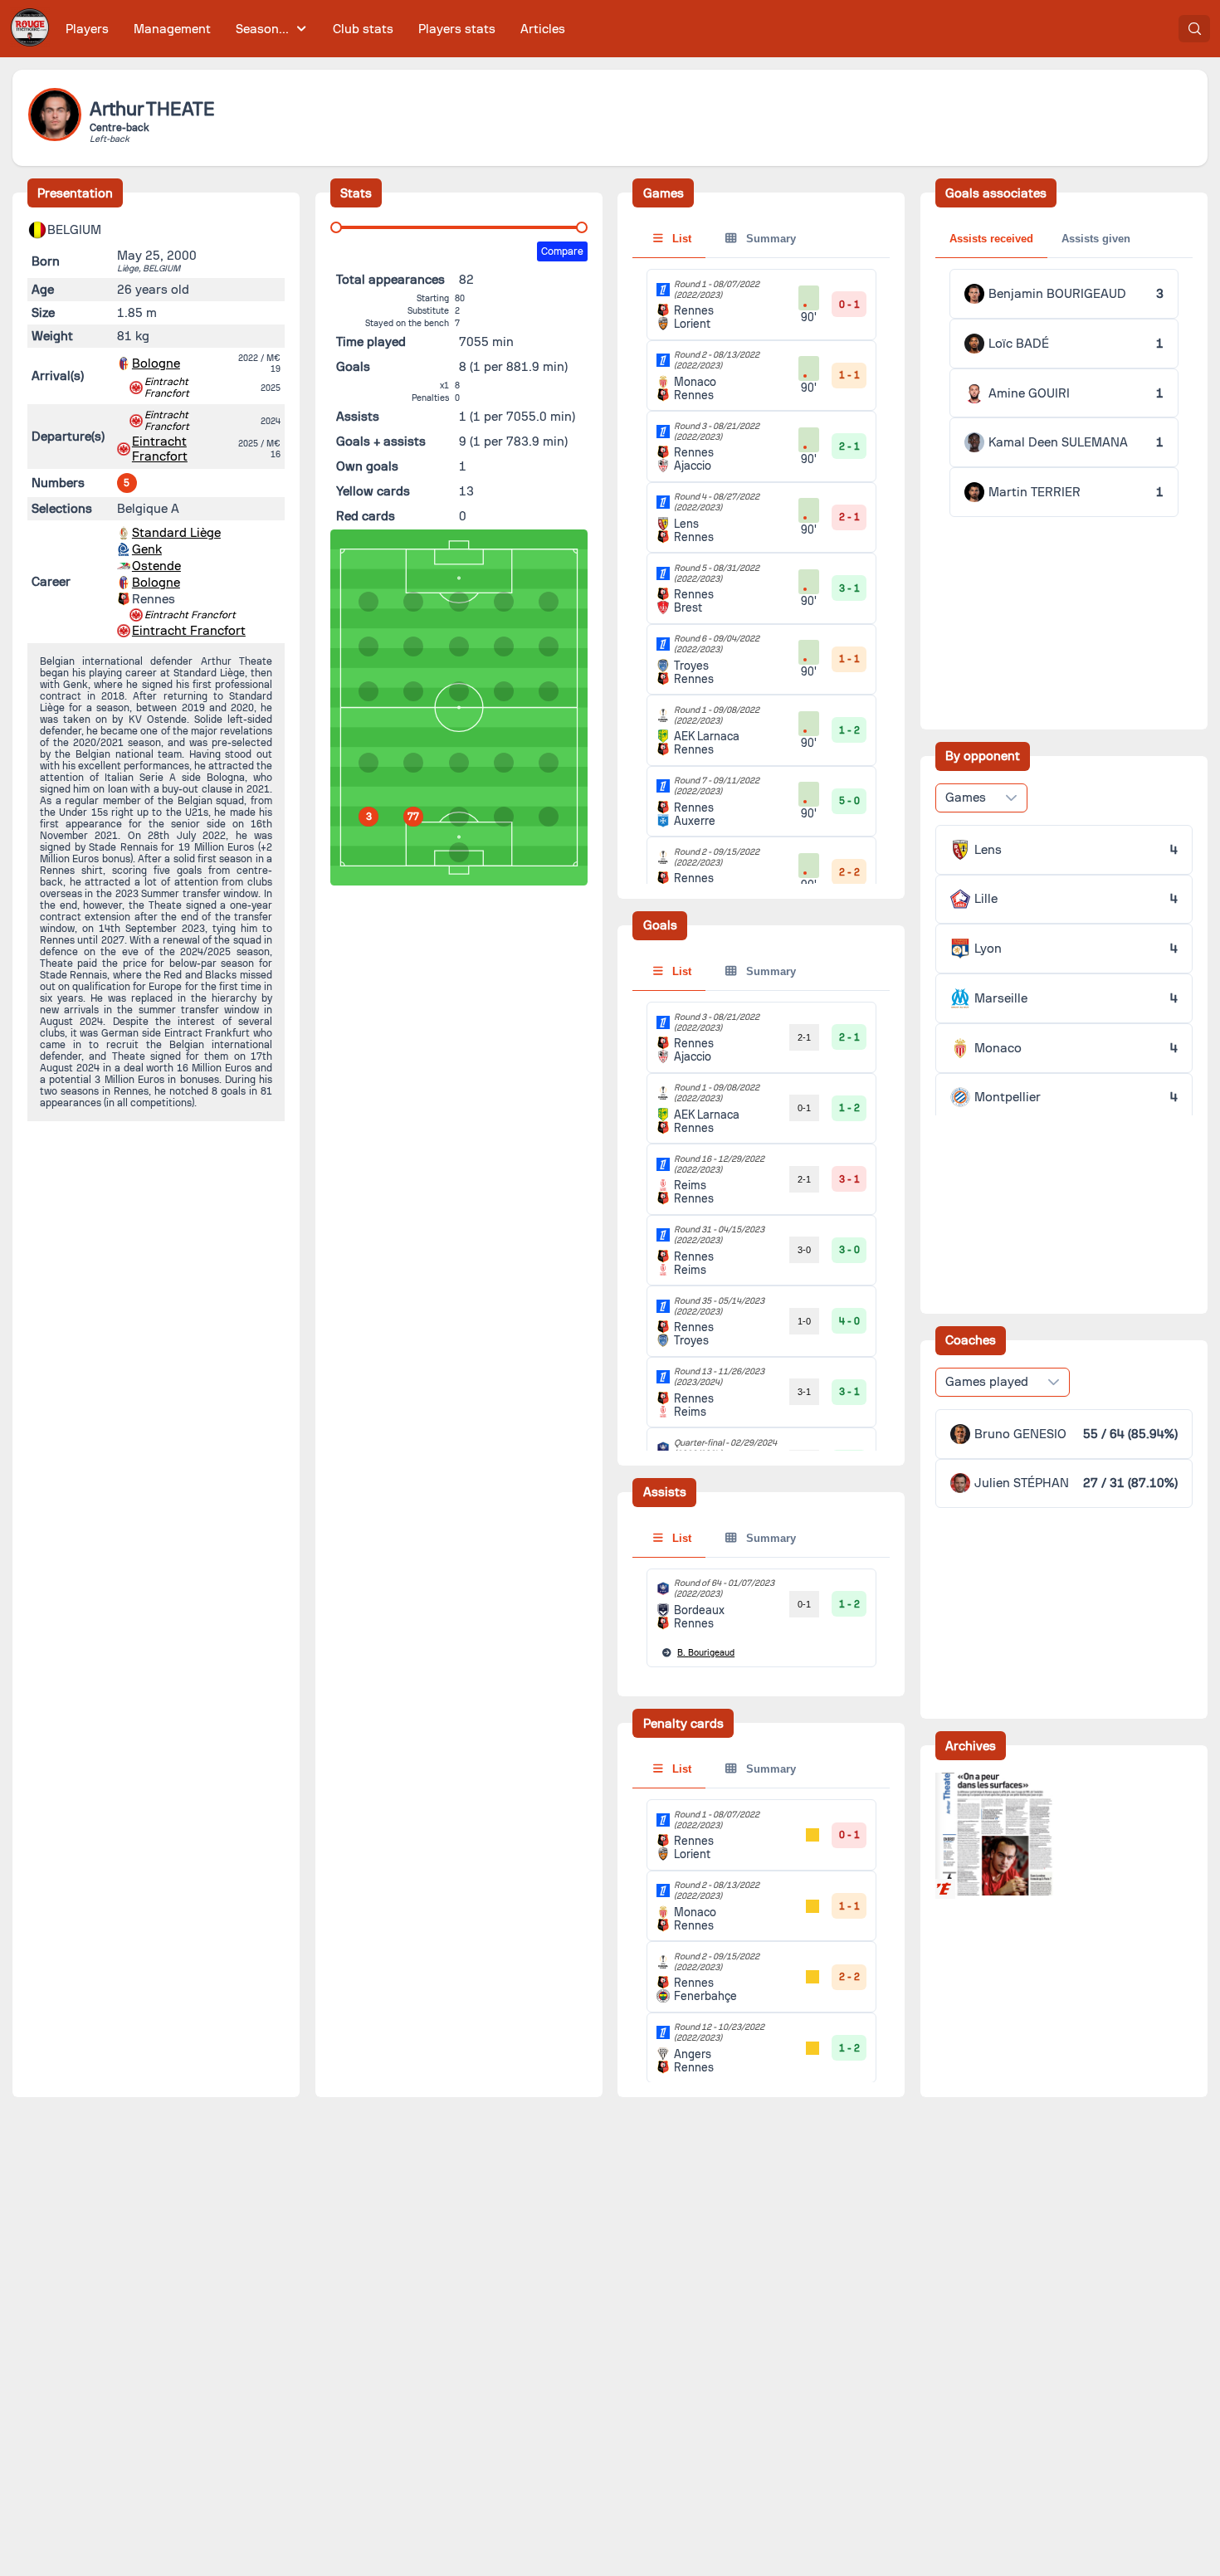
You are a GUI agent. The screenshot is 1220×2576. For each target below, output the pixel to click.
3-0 (804, 1250)
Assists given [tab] (1096, 239)
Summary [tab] (769, 239)
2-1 (804, 1037)
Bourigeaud (706, 1653)
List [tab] (680, 239)
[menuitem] (88, 29)
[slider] (336, 227)
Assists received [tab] (991, 239)
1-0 (804, 1321)
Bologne (156, 363)
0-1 (804, 1108)
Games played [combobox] (987, 1382)
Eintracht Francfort (167, 388)
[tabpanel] (761, 1286)
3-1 (804, 1392)
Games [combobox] (966, 798)
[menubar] (315, 29)
